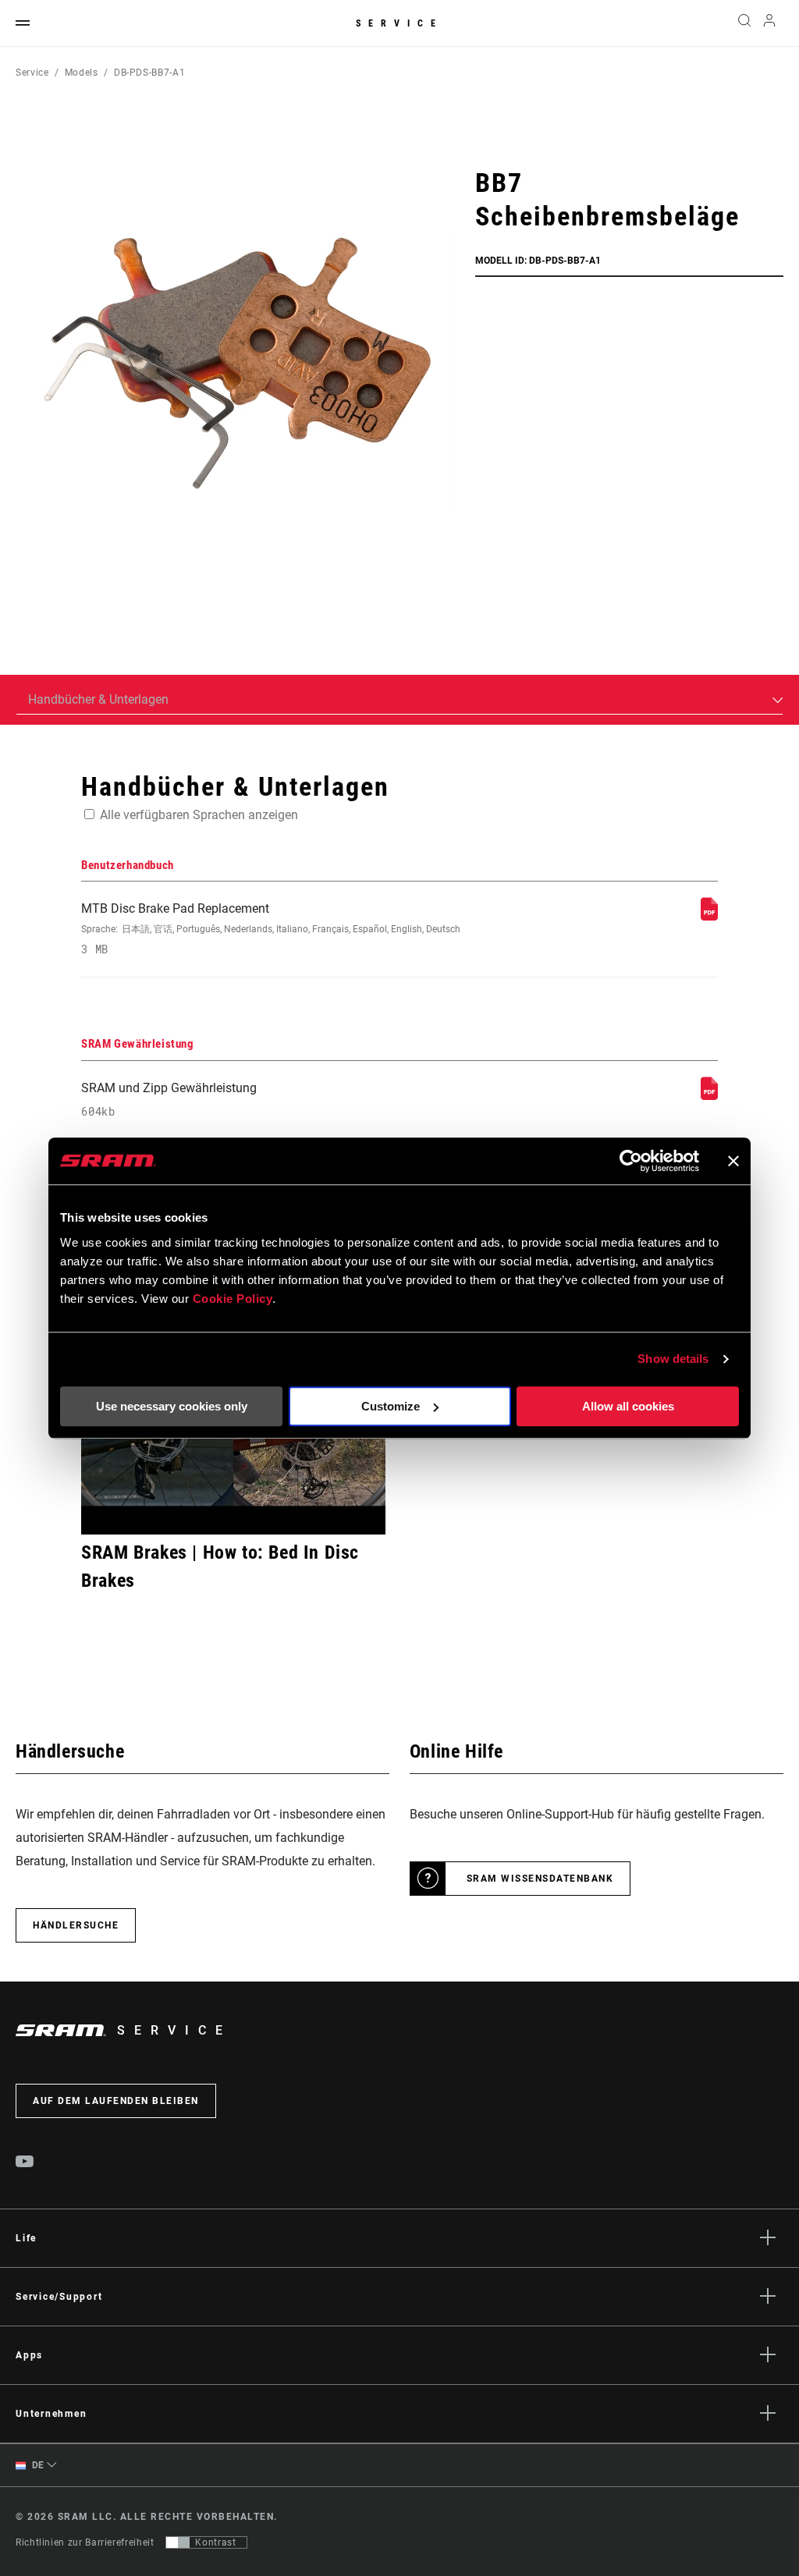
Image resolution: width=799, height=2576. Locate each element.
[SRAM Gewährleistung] (709, 1096)
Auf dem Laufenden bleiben (116, 2101)
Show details (673, 1359)
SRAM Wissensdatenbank (540, 1879)
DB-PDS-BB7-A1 (149, 73)
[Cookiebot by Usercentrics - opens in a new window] (631, 1161)
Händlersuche (76, 1925)
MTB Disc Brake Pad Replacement (271, 929)
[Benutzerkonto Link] (769, 24)
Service (399, 23)
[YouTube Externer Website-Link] (25, 2163)
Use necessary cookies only (172, 1406)
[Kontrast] (178, 2542)
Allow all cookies (628, 1406)
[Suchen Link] (744, 23)
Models (82, 73)
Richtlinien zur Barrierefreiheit (85, 2542)
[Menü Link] (23, 24)
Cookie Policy (233, 1299)
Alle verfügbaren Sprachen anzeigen (199, 815)
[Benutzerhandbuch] (709, 916)
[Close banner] (733, 1161)
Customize (391, 1406)
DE (37, 2465)
